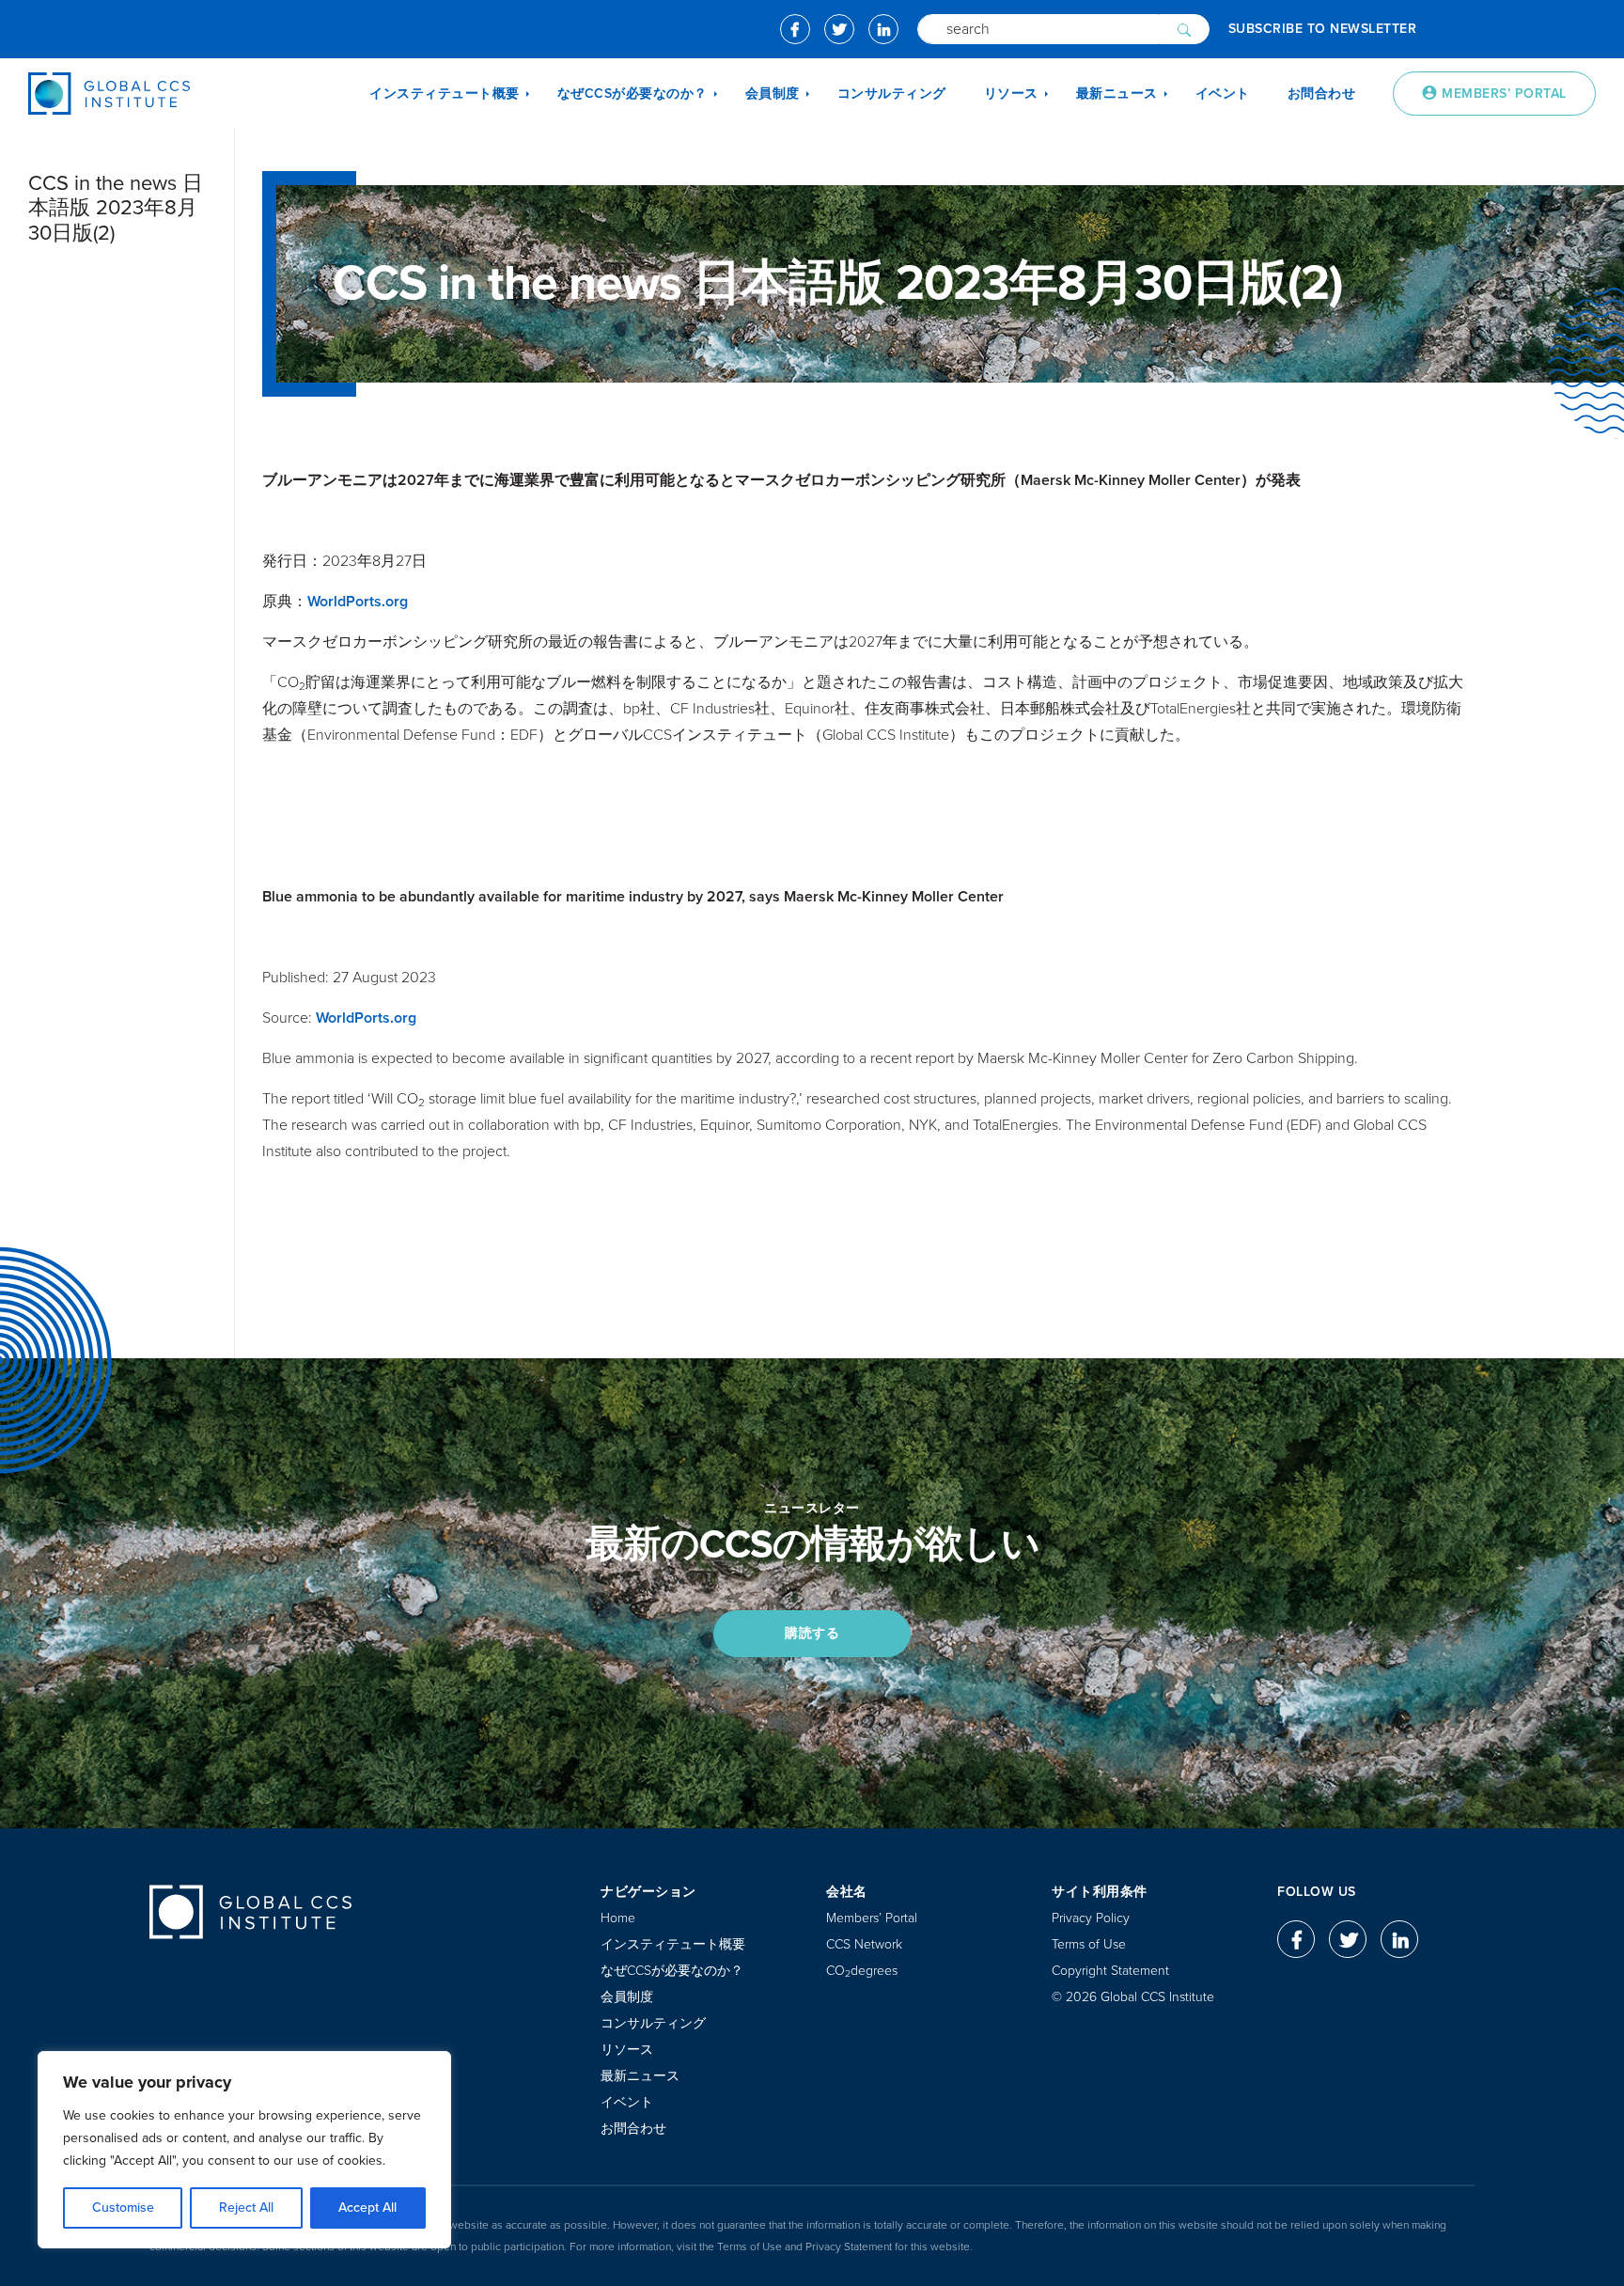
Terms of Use (1089, 1944)
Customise (123, 2208)
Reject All (246, 2208)
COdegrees (862, 1971)
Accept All (367, 2208)
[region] (244, 2150)
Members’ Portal (872, 1918)
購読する (812, 1633)
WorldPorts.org (358, 602)
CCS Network (864, 1944)
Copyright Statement (1110, 1971)
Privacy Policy (1091, 1918)
